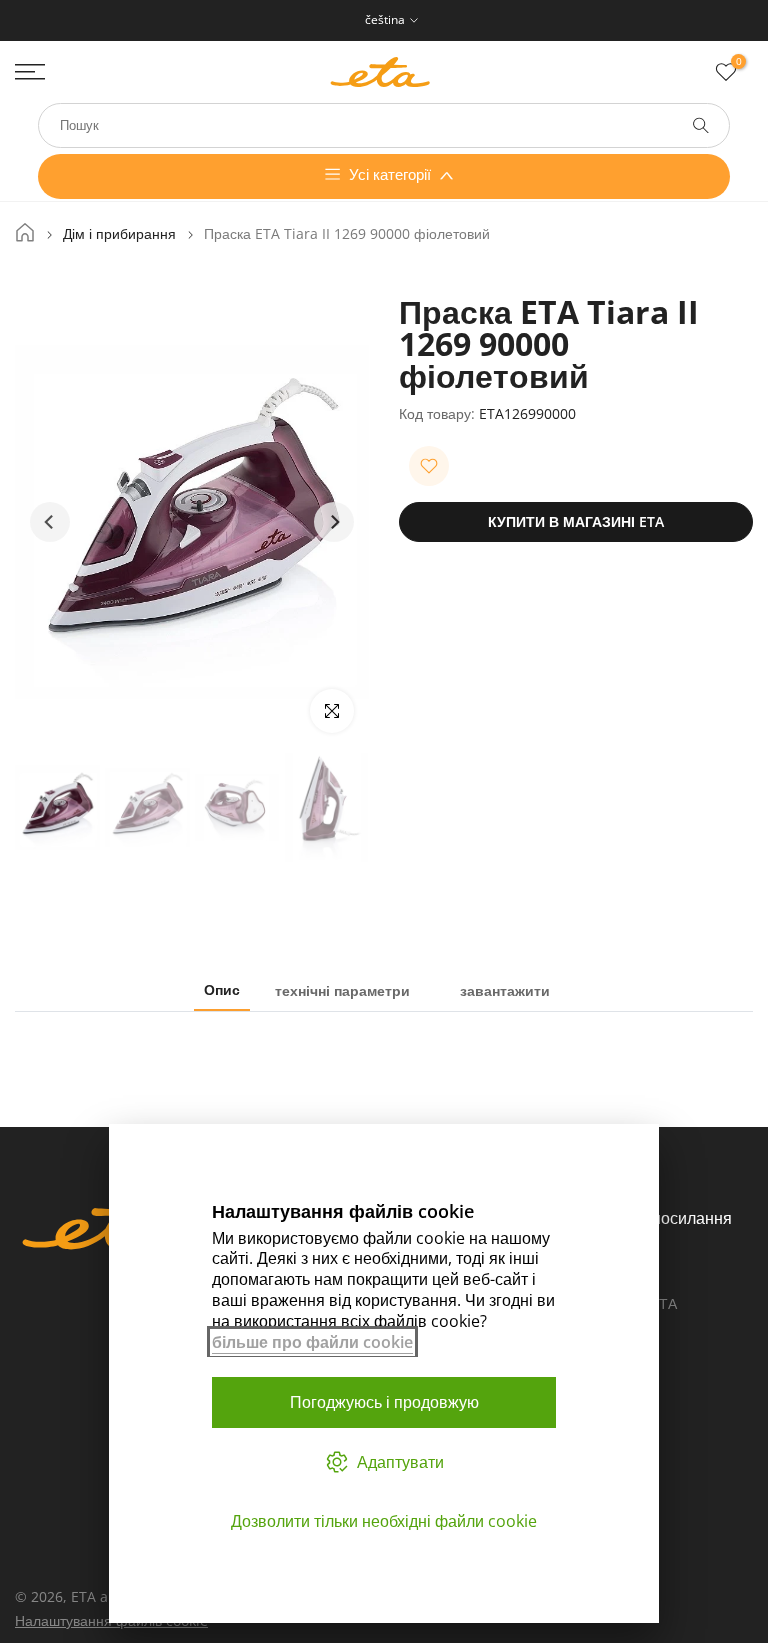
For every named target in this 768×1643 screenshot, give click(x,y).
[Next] (334, 522)
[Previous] (50, 522)
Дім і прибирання (119, 234)
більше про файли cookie (312, 1342)
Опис (222, 989)
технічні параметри (342, 989)
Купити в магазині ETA (576, 521)
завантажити (505, 989)
